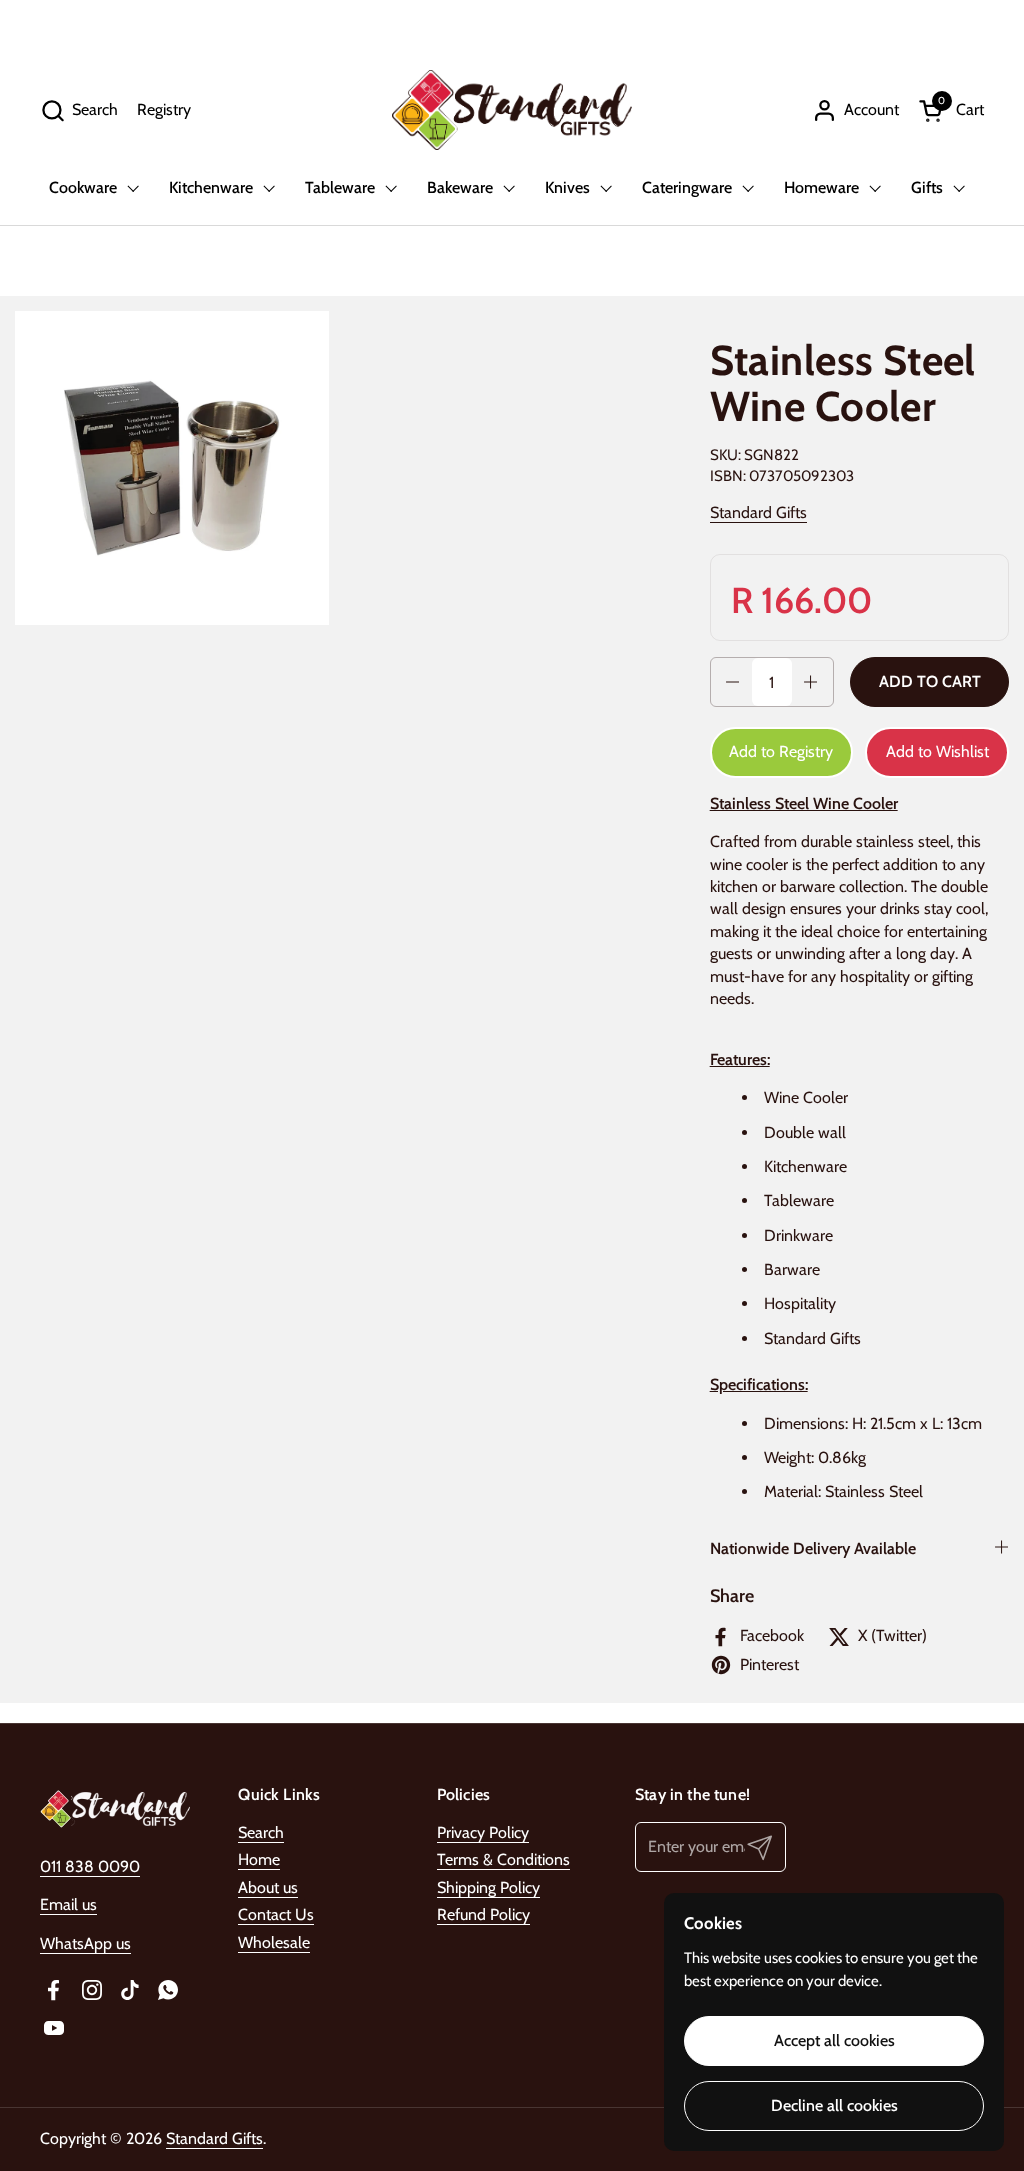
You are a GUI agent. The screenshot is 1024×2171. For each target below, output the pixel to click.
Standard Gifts (758, 512)
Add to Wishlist (937, 751)
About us (268, 1887)
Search (261, 1832)
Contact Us (276, 1914)
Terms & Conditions (503, 1859)
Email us (68, 1904)
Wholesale (274, 1942)
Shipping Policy (488, 1887)
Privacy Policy (483, 1832)
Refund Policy (483, 1914)
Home (259, 1859)
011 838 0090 (90, 1866)
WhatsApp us (85, 1943)
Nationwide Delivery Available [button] (813, 1548)
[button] (79, 110)
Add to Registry (781, 751)
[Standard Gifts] (512, 110)
